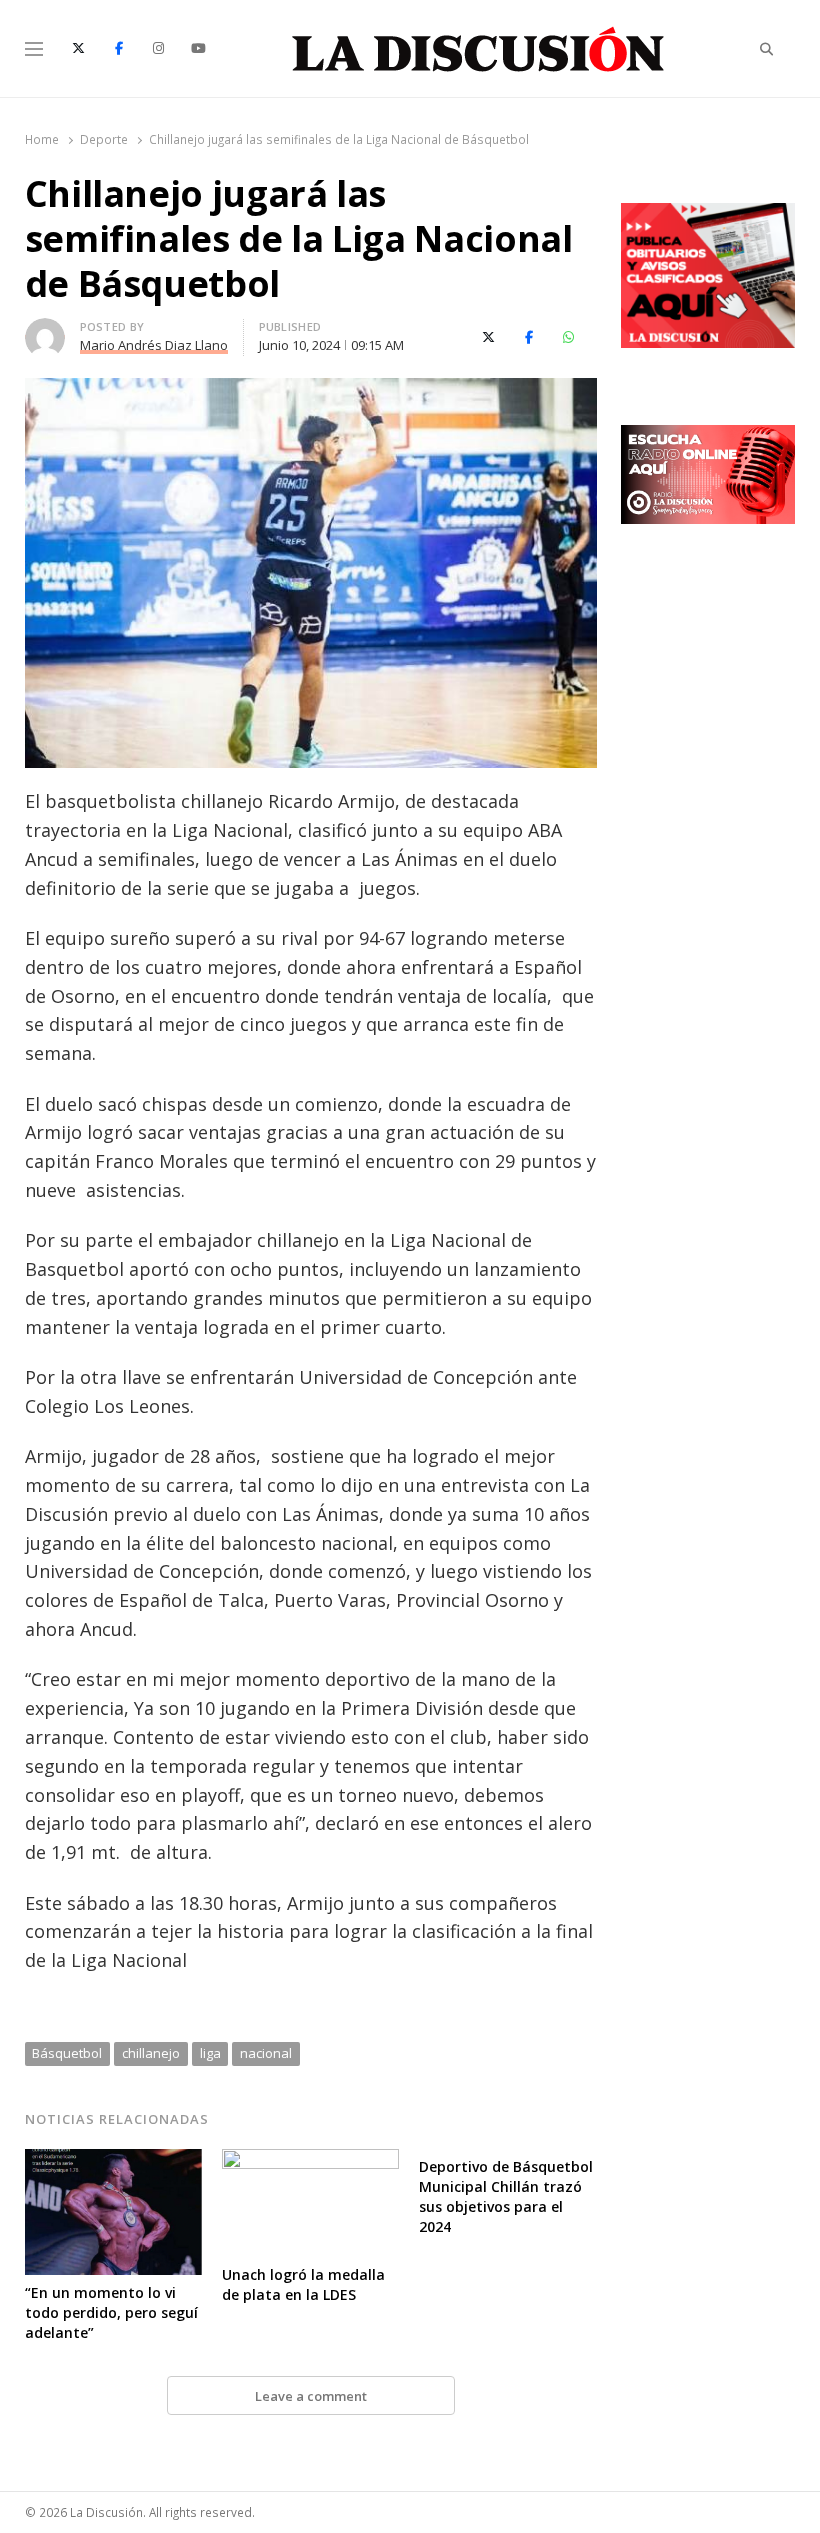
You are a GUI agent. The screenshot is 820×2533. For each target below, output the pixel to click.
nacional (266, 2053)
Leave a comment (311, 2396)
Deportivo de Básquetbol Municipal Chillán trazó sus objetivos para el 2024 (506, 2196)
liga (210, 2053)
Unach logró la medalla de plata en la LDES (303, 2284)
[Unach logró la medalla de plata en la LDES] (310, 2161)
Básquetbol (67, 2053)
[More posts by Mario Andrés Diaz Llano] (45, 330)
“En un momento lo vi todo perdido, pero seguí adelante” (111, 2312)
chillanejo (151, 2053)
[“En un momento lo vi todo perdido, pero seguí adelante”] (113, 2161)
